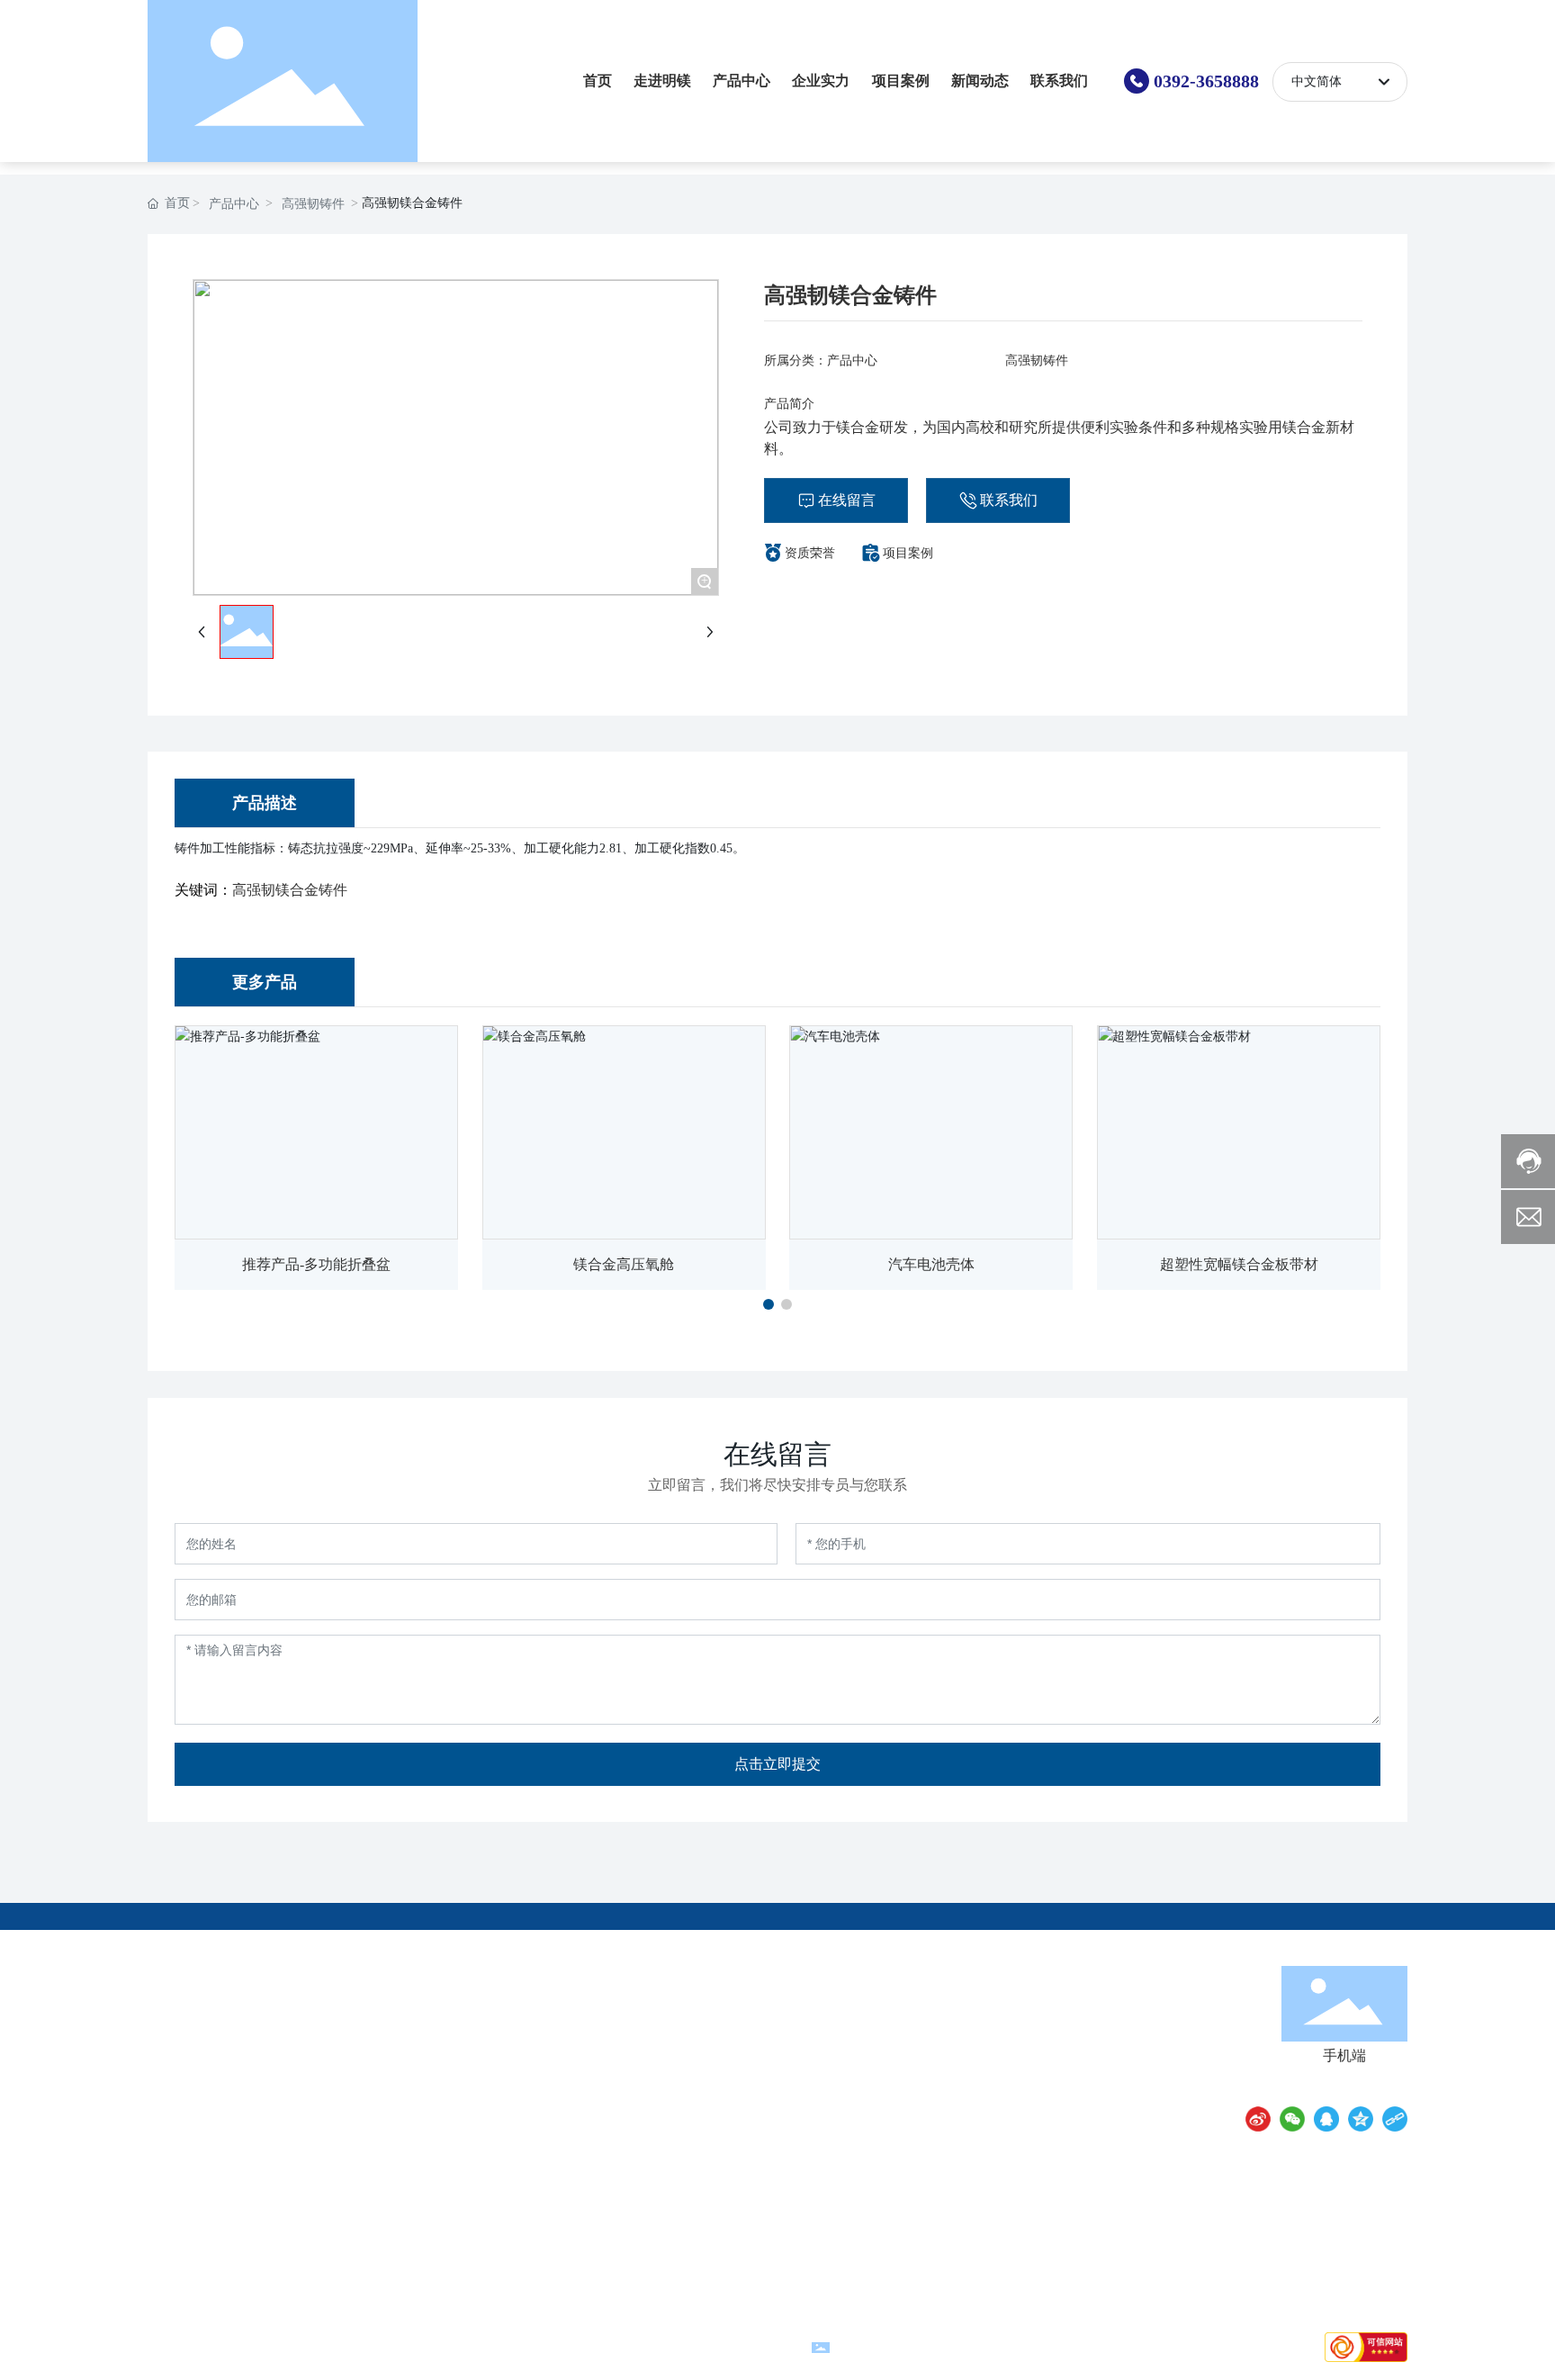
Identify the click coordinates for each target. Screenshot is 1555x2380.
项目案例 (908, 553)
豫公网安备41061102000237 (913, 2346)
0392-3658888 (1206, 81)
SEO (791, 2346)
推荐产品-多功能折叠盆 (316, 1264)
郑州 (706, 2346)
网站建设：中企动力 (637, 2346)
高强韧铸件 (313, 204)
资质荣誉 (810, 553)
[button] (769, 1304)
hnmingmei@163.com (998, 2044)
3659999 (1052, 2019)
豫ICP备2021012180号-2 (479, 2346)
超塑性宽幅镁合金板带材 (1239, 1264)
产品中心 (234, 204)
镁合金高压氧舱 (624, 1264)
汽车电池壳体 (931, 1264)
